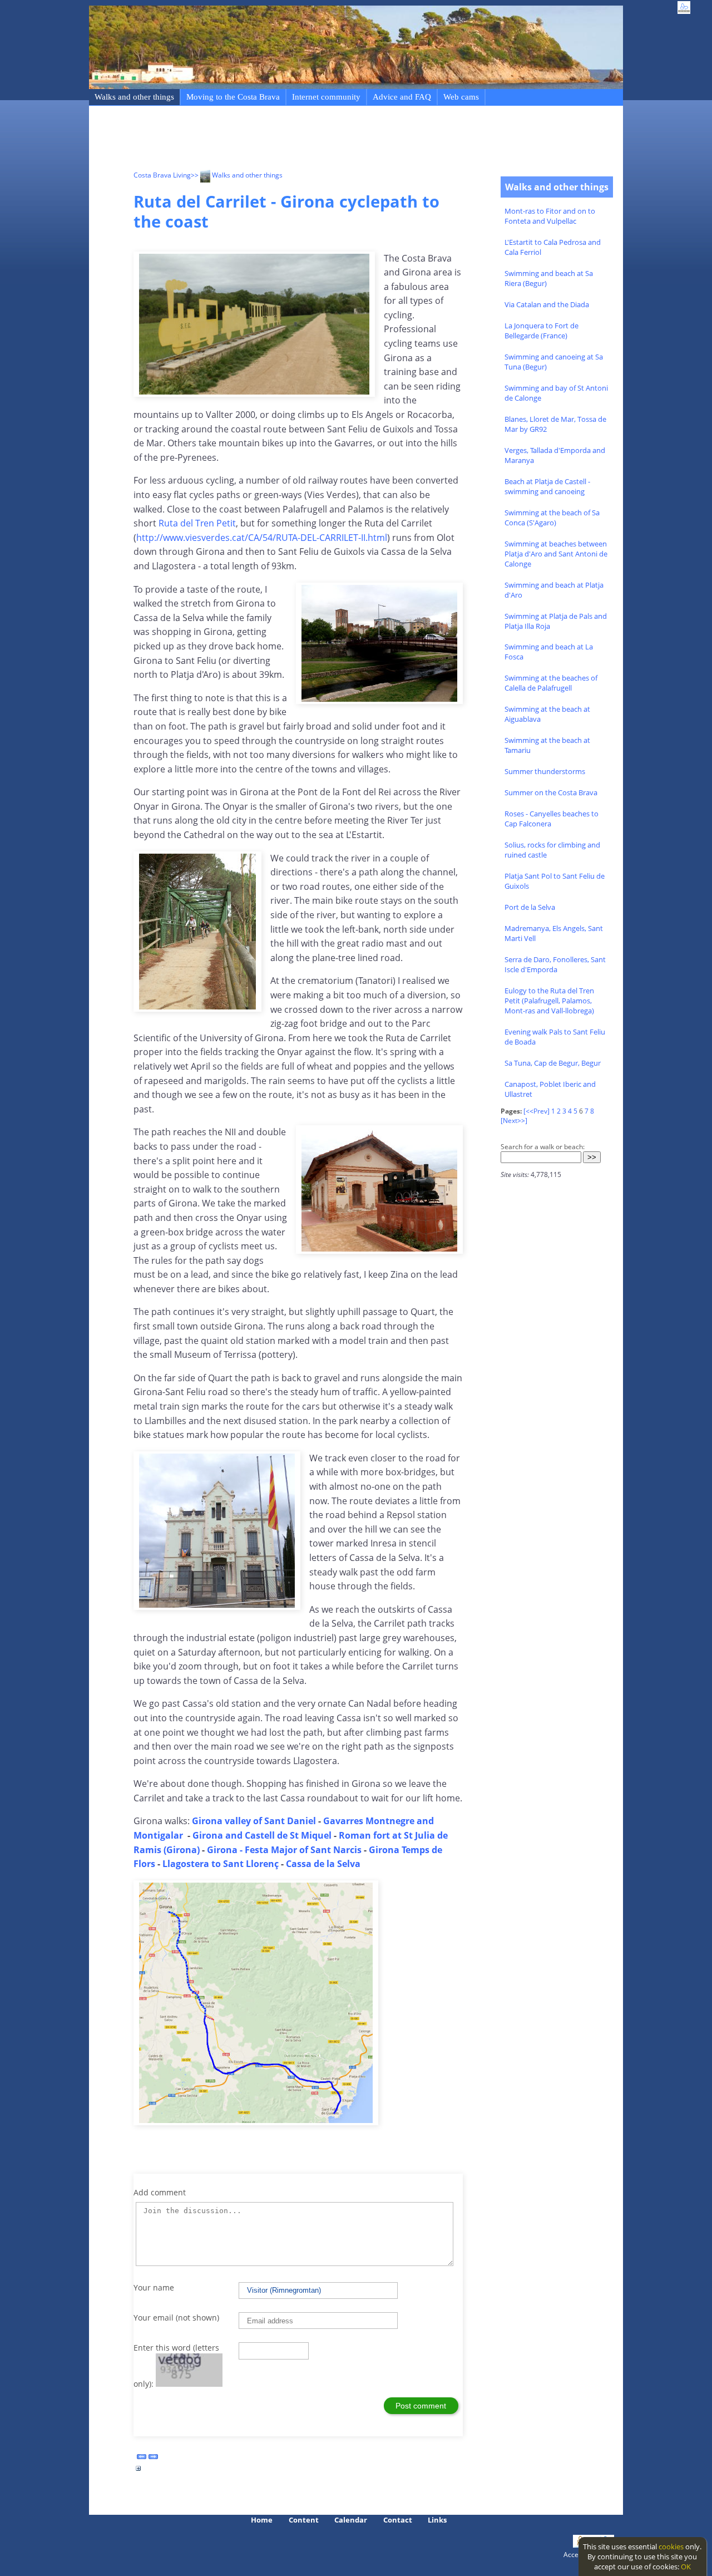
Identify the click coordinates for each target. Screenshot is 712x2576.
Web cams (461, 97)
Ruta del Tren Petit (197, 523)
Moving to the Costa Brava (233, 97)
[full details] (139, 2471)
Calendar (351, 2520)
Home (262, 2520)
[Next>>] (514, 1120)
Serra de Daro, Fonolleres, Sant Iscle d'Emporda (555, 964)
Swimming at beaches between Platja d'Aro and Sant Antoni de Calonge (556, 554)
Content (304, 2520)
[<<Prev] (537, 1111)
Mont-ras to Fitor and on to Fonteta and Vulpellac (550, 216)
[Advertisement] (336, 140)
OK (686, 2567)
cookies (671, 2547)
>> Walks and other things (237, 175)
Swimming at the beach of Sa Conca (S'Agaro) (552, 518)
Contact (398, 2520)
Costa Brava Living (162, 175)
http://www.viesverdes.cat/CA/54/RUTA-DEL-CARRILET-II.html (262, 538)
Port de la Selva (530, 907)
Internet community (326, 97)
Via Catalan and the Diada (547, 304)
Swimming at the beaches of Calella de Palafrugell (551, 683)
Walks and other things (134, 97)
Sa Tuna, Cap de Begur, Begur (553, 1063)
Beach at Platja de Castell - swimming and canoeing (547, 486)
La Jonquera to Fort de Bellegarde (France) (542, 331)
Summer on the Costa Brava (551, 792)
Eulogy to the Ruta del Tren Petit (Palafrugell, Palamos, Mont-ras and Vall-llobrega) (549, 1001)
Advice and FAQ (402, 97)
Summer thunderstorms (545, 771)
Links (437, 2520)
